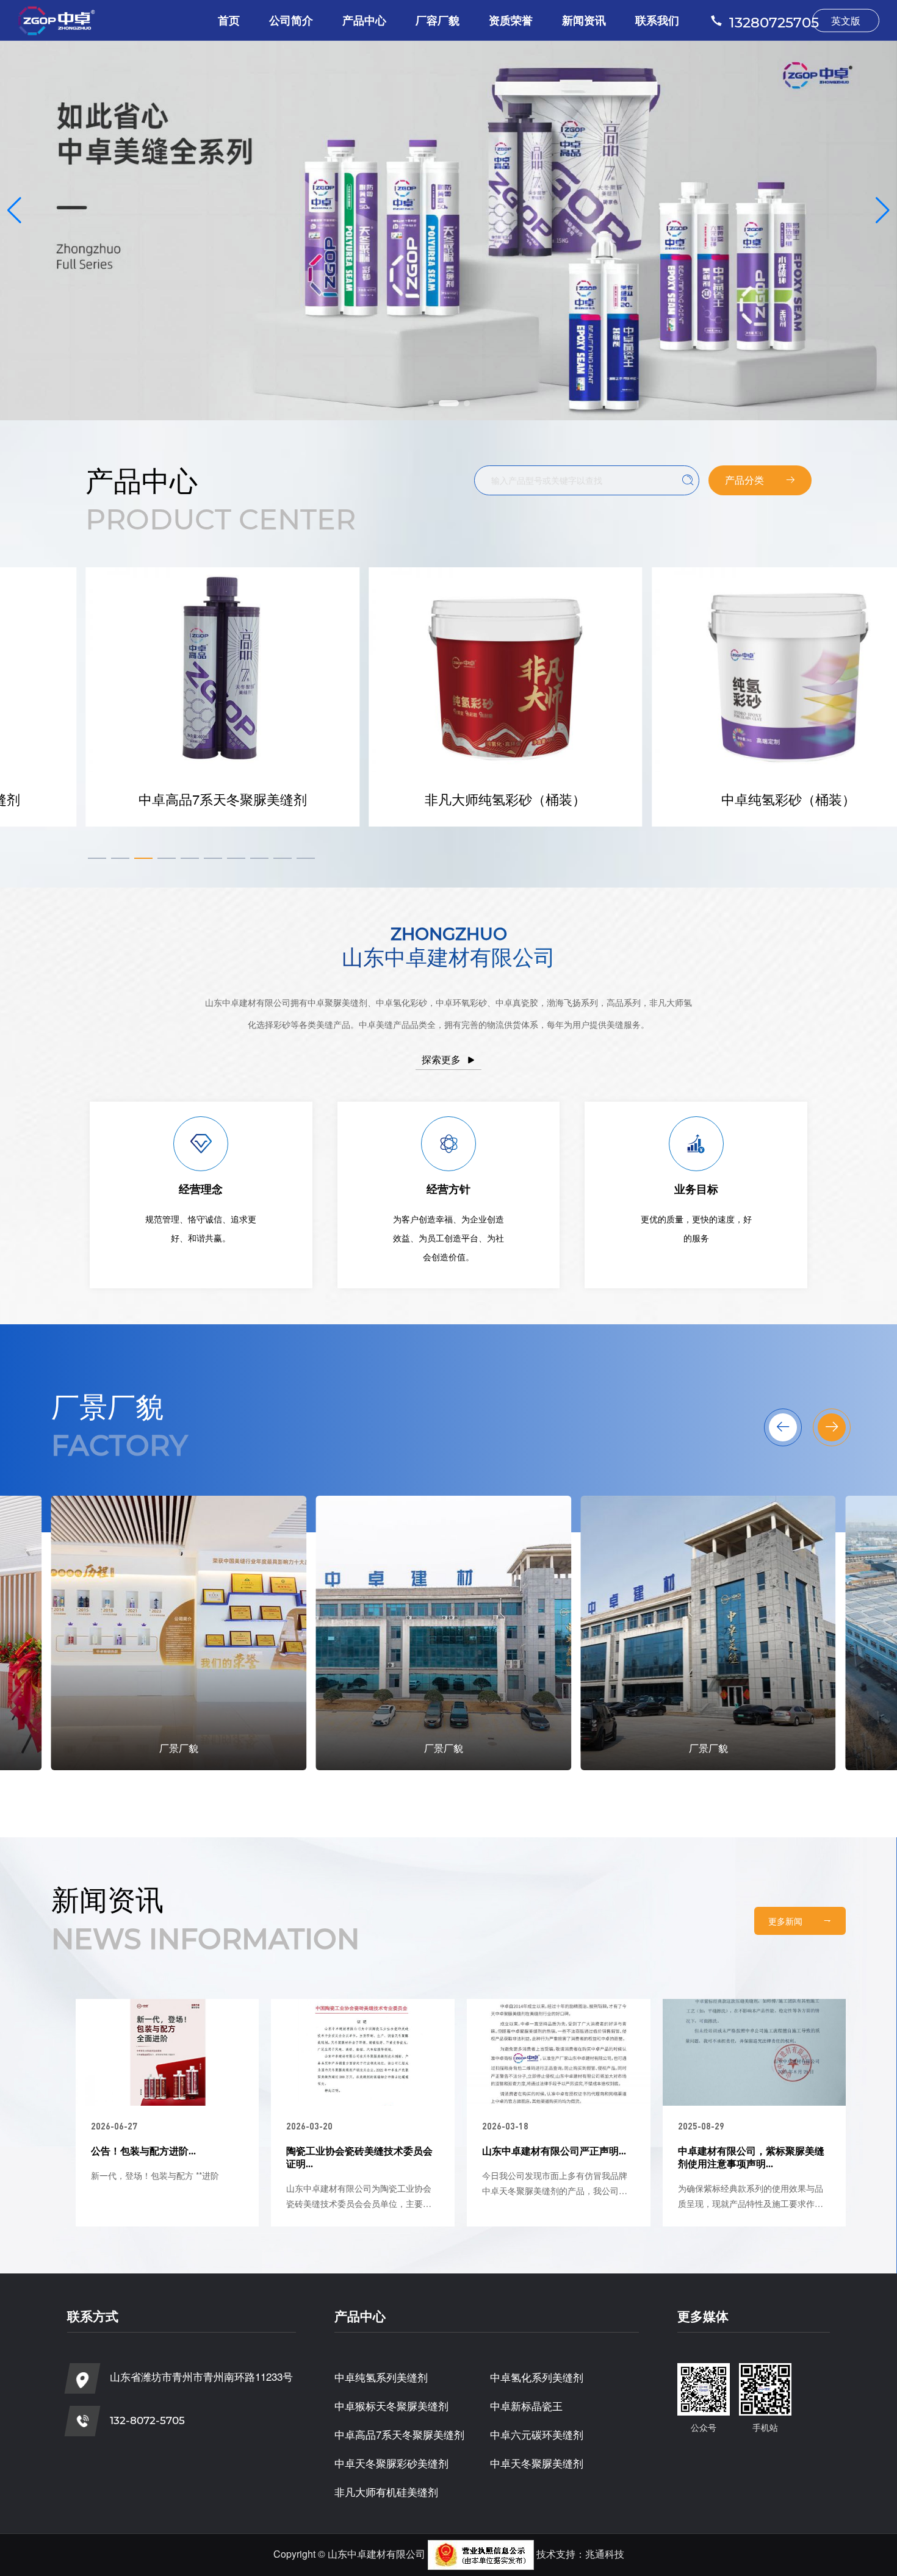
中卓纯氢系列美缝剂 (381, 2377)
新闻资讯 (584, 20)
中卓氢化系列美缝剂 (537, 2377)
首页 (229, 20)
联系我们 (657, 20)
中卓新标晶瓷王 (526, 2406)
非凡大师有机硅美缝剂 (386, 2492)
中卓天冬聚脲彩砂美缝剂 (391, 2463)
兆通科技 (605, 2554)
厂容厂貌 (438, 20)
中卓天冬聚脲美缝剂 (537, 2463)
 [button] (783, 1427)
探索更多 (448, 1059)
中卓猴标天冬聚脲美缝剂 (391, 2406)
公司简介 (291, 20)
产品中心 (364, 20)
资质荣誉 (511, 20)
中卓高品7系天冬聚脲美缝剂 (399, 2434)
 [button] (832, 1427)
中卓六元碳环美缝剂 (537, 2434)
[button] (431, 403)
